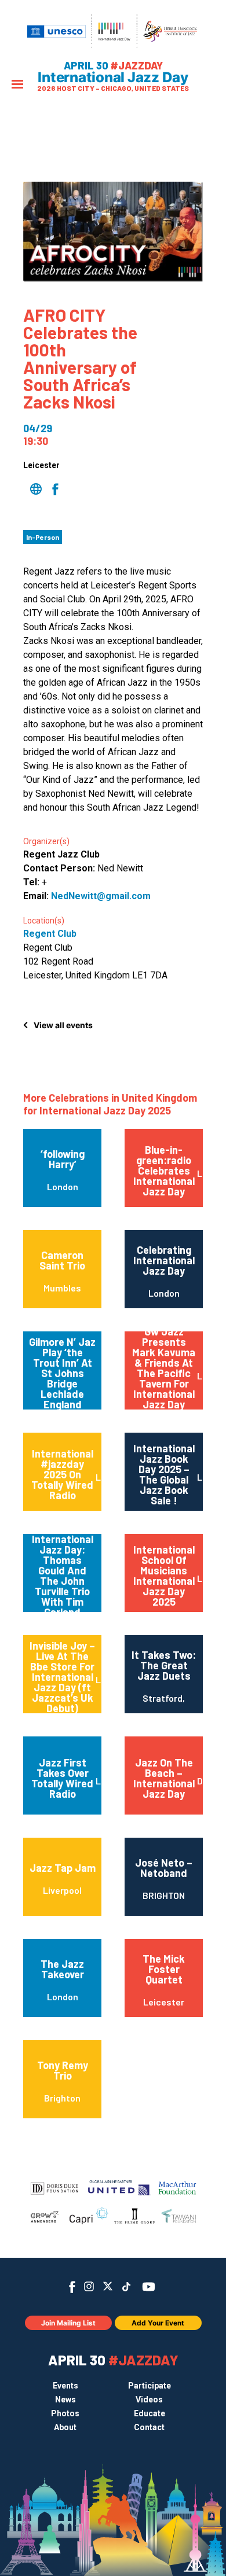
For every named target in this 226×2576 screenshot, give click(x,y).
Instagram (89, 2286)
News (65, 2400)
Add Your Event (158, 2323)
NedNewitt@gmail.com (101, 896)
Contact (149, 2427)
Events (65, 2386)
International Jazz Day (113, 78)
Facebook (72, 2287)
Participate (150, 2386)
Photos (65, 2413)
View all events (63, 1025)
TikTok (127, 2287)
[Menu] (17, 85)
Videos (149, 2400)
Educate (150, 2413)
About (65, 2427)
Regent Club (50, 934)
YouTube (149, 2287)
